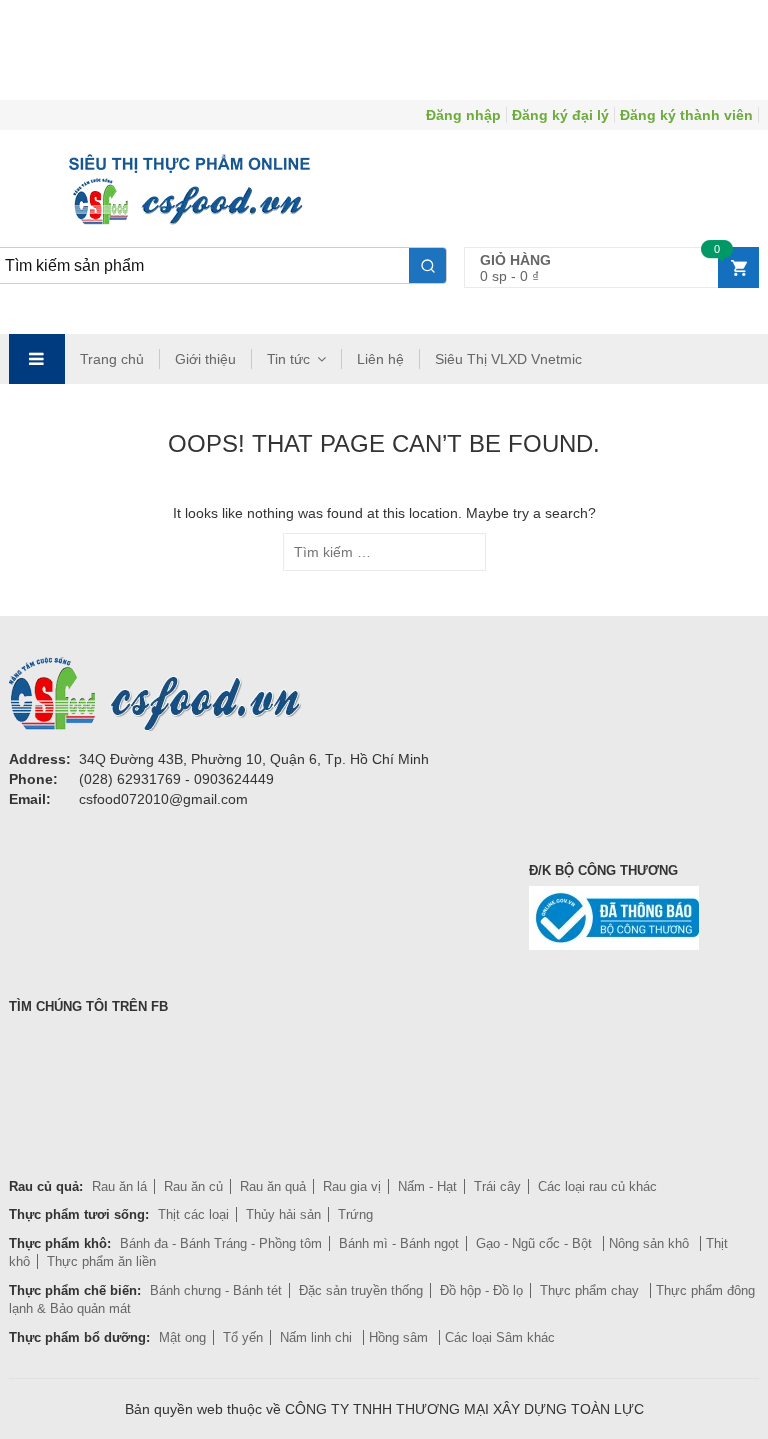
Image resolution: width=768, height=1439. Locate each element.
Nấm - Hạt (427, 1186)
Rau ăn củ (193, 1186)
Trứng (355, 1214)
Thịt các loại (193, 1214)
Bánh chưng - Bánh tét (216, 1290)
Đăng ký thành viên (686, 115)
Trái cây (497, 1186)
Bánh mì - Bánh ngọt (399, 1243)
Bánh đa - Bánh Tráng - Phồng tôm (221, 1243)
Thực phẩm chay (591, 1290)
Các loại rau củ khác (597, 1186)
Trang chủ (112, 359)
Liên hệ (380, 359)
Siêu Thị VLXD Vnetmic (508, 359)
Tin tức (288, 359)
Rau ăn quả (273, 1186)
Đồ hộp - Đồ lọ (481, 1290)
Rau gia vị (352, 1186)
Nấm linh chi (318, 1337)
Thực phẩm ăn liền (101, 1261)
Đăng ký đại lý (560, 115)
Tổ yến (243, 1337)
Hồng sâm (400, 1337)
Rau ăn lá (119, 1186)
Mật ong (182, 1337)
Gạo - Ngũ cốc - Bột (536, 1243)
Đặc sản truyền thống (361, 1290)
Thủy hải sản (283, 1214)
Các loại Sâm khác (500, 1337)
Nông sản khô (651, 1243)
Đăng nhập (463, 115)
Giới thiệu (205, 359)
